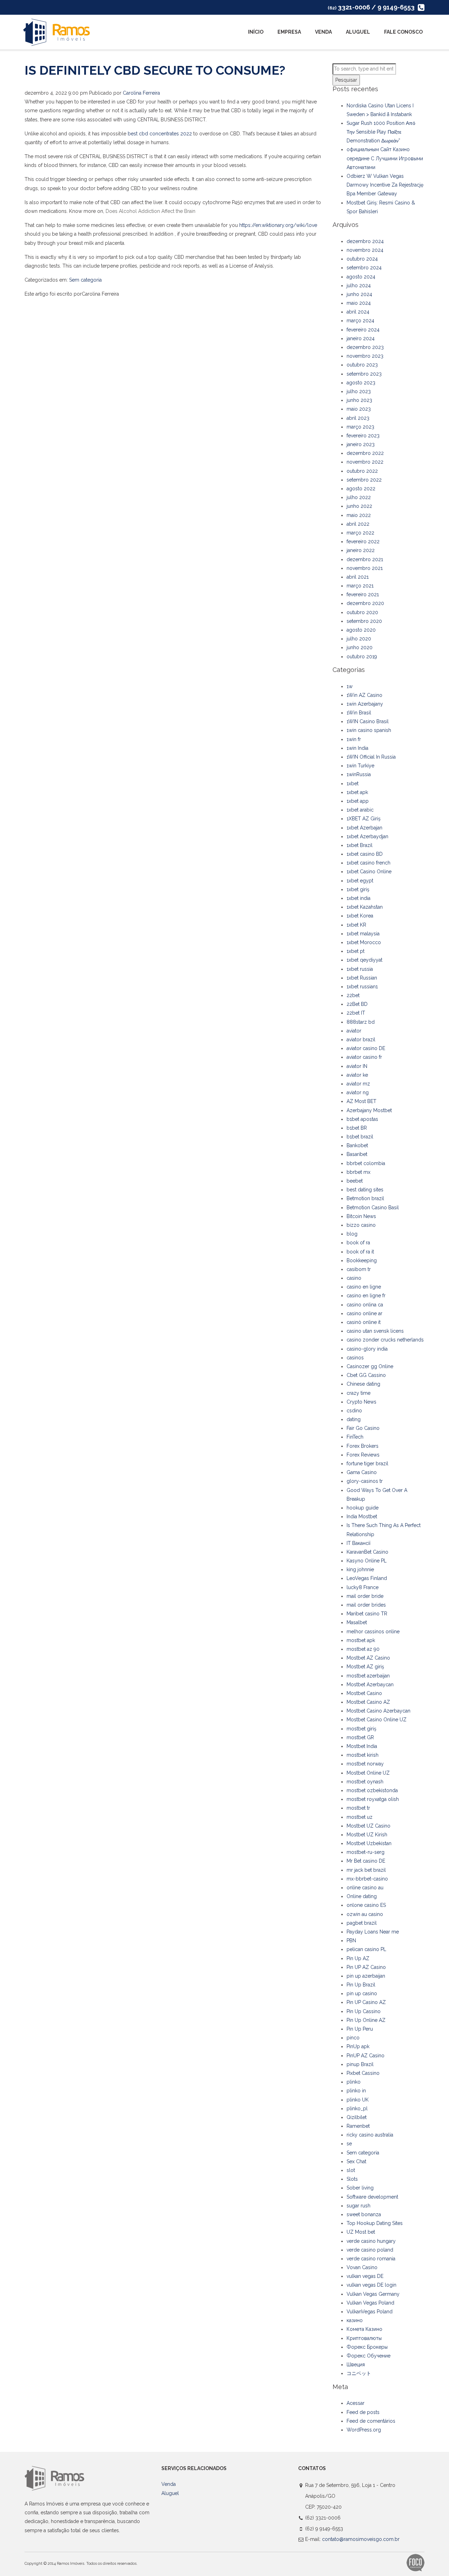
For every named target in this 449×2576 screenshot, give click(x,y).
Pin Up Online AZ (366, 2020)
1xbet (353, 783)
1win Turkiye (360, 766)
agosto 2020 (361, 630)
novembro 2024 (365, 250)
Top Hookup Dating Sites (375, 2223)
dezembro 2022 (365, 453)
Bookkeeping (362, 1260)
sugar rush (358, 2206)
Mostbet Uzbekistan (369, 1843)
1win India (357, 748)
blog (352, 1234)
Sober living (360, 2188)
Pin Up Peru (360, 2029)
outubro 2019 (362, 657)
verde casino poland (370, 2250)
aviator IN (357, 1066)
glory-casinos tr (365, 1481)
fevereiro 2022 (363, 542)
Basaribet (357, 1154)
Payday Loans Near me (373, 1932)
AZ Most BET (361, 1101)
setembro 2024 (364, 268)
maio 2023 (359, 409)
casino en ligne (364, 1287)
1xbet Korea (360, 916)
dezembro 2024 (365, 241)
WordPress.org (364, 2430)
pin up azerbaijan (366, 1976)
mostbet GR (360, 1737)
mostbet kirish (363, 1755)
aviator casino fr (364, 1057)
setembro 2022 (364, 480)
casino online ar (364, 1313)
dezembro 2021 (365, 559)
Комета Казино (364, 2329)
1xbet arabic (360, 810)
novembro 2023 (365, 356)
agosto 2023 (361, 383)
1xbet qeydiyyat (364, 960)
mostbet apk (361, 1640)
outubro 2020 (362, 612)
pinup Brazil (360, 2064)
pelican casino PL (366, 1949)
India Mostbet (362, 1516)
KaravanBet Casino (367, 1552)
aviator (354, 1031)
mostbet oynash (365, 1782)
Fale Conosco (403, 32)
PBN (351, 1941)
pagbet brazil (362, 1923)
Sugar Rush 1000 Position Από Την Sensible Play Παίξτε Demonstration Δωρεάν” (381, 132)
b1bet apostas (362, 1119)
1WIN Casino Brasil (368, 721)
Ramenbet (358, 2126)
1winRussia (359, 774)
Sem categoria (85, 280)
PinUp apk (358, 2046)
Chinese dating (363, 1384)
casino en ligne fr (366, 1296)
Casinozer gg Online (370, 1366)
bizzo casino (361, 1225)
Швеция (356, 2365)
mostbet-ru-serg (366, 1852)
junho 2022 (359, 506)
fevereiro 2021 (363, 594)
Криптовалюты (364, 2338)
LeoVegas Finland (367, 1578)
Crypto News (361, 1402)
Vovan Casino (362, 2267)
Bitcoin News (361, 1216)
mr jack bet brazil (366, 1870)
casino (354, 1278)
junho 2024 (359, 294)
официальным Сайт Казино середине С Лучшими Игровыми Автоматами (385, 158)
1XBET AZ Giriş (364, 819)
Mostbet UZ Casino (368, 1826)
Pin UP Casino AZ (366, 2002)
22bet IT (356, 1013)
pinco (353, 2038)
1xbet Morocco (364, 942)
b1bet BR (357, 1128)
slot (351, 2170)
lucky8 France (363, 1587)
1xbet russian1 (362, 987)
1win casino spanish (369, 730)
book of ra (358, 1243)
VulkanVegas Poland (370, 2312)
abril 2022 (358, 524)
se (349, 2144)
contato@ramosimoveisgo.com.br (361, 2539)
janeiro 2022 (361, 550)
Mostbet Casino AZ (368, 1702)
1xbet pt (356, 951)
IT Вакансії (358, 1543)
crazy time (358, 1393)
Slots (352, 2179)
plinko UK (358, 2100)
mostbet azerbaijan (368, 1676)
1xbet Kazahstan (365, 907)
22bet (353, 995)
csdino (354, 1411)
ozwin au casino (365, 1914)
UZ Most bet (361, 2232)
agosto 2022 (361, 489)
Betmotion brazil (365, 1198)
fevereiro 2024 (363, 330)
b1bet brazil (360, 1137)
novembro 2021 (365, 568)
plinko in (356, 2091)
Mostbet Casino (364, 1693)
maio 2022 (359, 515)
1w (350, 686)
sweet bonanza (364, 2214)
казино (355, 2320)
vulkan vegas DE (365, 2276)
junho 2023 (359, 400)
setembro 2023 (364, 374)
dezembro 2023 (365, 347)
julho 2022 (359, 497)
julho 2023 (359, 391)
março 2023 (360, 427)
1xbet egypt (360, 881)
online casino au (365, 1888)
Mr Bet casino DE (366, 1861)
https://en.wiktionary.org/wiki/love (278, 225)
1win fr (354, 739)
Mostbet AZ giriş (365, 1667)
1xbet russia (360, 969)
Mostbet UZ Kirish (367, 1835)
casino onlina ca (365, 1305)
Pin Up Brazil (361, 1985)
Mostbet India (362, 1746)
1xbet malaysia (363, 934)
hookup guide (363, 1508)
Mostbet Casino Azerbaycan (378, 1711)
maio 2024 (359, 303)
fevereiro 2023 (363, 436)
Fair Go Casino (363, 1428)
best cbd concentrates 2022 (160, 134)
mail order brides (366, 1605)
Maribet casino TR (367, 1614)
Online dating (362, 1896)
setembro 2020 (364, 621)
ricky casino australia (370, 2135)
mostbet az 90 (363, 1649)
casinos (355, 1358)
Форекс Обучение (368, 2356)
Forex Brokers (363, 1446)
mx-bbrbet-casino (367, 1879)
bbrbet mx (358, 1172)
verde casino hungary (371, 2241)
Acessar (356, 2403)
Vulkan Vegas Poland (370, 2303)
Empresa (289, 32)
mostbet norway (365, 1764)
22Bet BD (357, 1004)
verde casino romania (371, 2259)
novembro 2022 (365, 462)
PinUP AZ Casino (366, 2056)
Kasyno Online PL (367, 1561)
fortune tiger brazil (367, 1464)
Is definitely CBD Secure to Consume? (155, 70)
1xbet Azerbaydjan (367, 836)
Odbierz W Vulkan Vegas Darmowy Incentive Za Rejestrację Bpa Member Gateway (385, 185)
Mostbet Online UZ (368, 1773)
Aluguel (358, 32)
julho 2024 (359, 285)
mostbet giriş (361, 1729)
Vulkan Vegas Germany (373, 2294)
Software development (372, 2197)
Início (256, 32)
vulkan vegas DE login (371, 2285)
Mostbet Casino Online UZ (377, 1720)
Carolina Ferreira (141, 93)
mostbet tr (358, 1808)
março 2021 (360, 586)
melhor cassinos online (373, 1632)
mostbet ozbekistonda (372, 1790)
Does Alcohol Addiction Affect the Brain (150, 211)
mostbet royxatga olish (373, 1799)
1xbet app (358, 801)
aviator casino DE (366, 1048)
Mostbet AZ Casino (368, 1658)
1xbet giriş (358, 889)
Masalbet (357, 1622)
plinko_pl (357, 2108)
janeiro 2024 (361, 338)
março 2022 (360, 533)
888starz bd (361, 1022)
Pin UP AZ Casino (366, 1967)
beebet (355, 1181)
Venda (323, 32)
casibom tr (359, 1269)
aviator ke (357, 1075)
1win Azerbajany (365, 704)
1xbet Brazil (360, 845)
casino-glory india (367, 1349)
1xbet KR (356, 925)
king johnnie (360, 1569)
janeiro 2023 (361, 444)
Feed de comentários (371, 2421)
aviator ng (358, 1092)
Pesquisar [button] (346, 80)
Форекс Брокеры (367, 2347)
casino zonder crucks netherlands (385, 1340)
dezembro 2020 (365, 603)
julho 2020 (359, 639)
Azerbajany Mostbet (369, 1110)
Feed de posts (363, 2412)
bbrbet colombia (366, 1163)
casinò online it (364, 1322)
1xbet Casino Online (369, 872)
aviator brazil (361, 1040)
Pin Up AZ (358, 1958)
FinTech (355, 1437)
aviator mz (358, 1084)
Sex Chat (356, 2161)
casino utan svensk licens (375, 1331)
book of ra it (360, 1252)
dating (354, 1419)
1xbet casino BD (365, 854)
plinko (354, 2082)
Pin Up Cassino (364, 2011)
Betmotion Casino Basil (373, 1208)
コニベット (359, 2373)
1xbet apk (357, 792)
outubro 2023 (362, 365)
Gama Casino (362, 1472)
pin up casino (362, 1993)
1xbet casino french (368, 863)
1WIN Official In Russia (371, 757)
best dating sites (365, 1190)
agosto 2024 (361, 277)
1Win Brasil (359, 713)
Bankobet (357, 1145)
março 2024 (360, 321)
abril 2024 (358, 312)
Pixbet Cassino (363, 2073)
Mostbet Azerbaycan (370, 1684)
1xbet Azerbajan (364, 828)
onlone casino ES (366, 1905)
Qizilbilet (357, 2117)
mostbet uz (360, 1817)
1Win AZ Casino (364, 695)
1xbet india (358, 898)
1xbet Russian (362, 978)
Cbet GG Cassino (366, 1375)
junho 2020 (360, 647)
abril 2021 (358, 577)
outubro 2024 (362, 259)
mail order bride (365, 1596)
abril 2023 (358, 418)
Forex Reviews (363, 1455)
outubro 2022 (362, 471)
